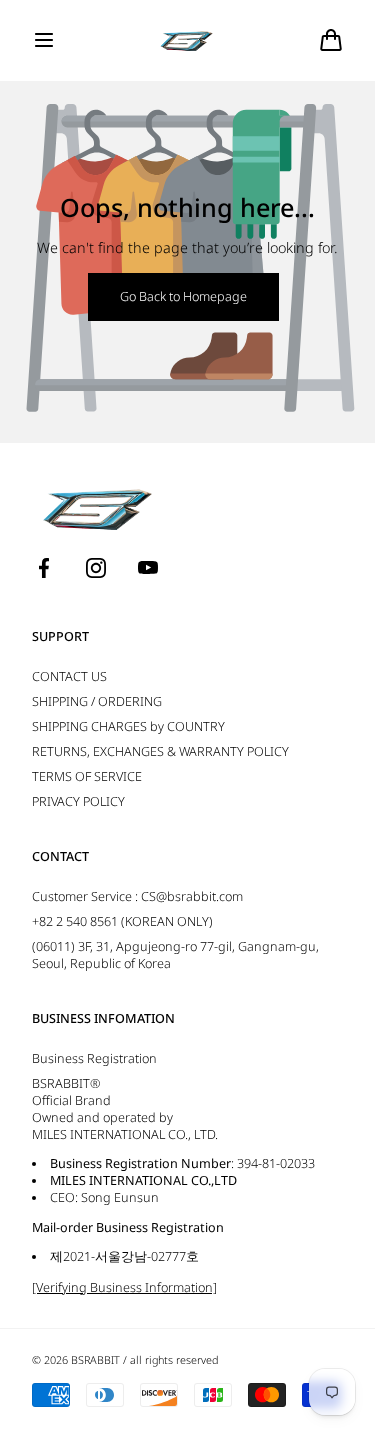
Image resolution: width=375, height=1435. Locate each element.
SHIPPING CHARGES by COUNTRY (128, 726)
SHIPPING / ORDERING (97, 701)
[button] (44, 40)
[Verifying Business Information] (124, 1287)
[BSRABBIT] (187, 40)
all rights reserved (174, 1360)
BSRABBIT (95, 1360)
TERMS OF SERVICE (87, 776)
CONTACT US (69, 676)
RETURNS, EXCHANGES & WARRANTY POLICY (160, 751)
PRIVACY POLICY (78, 801)
